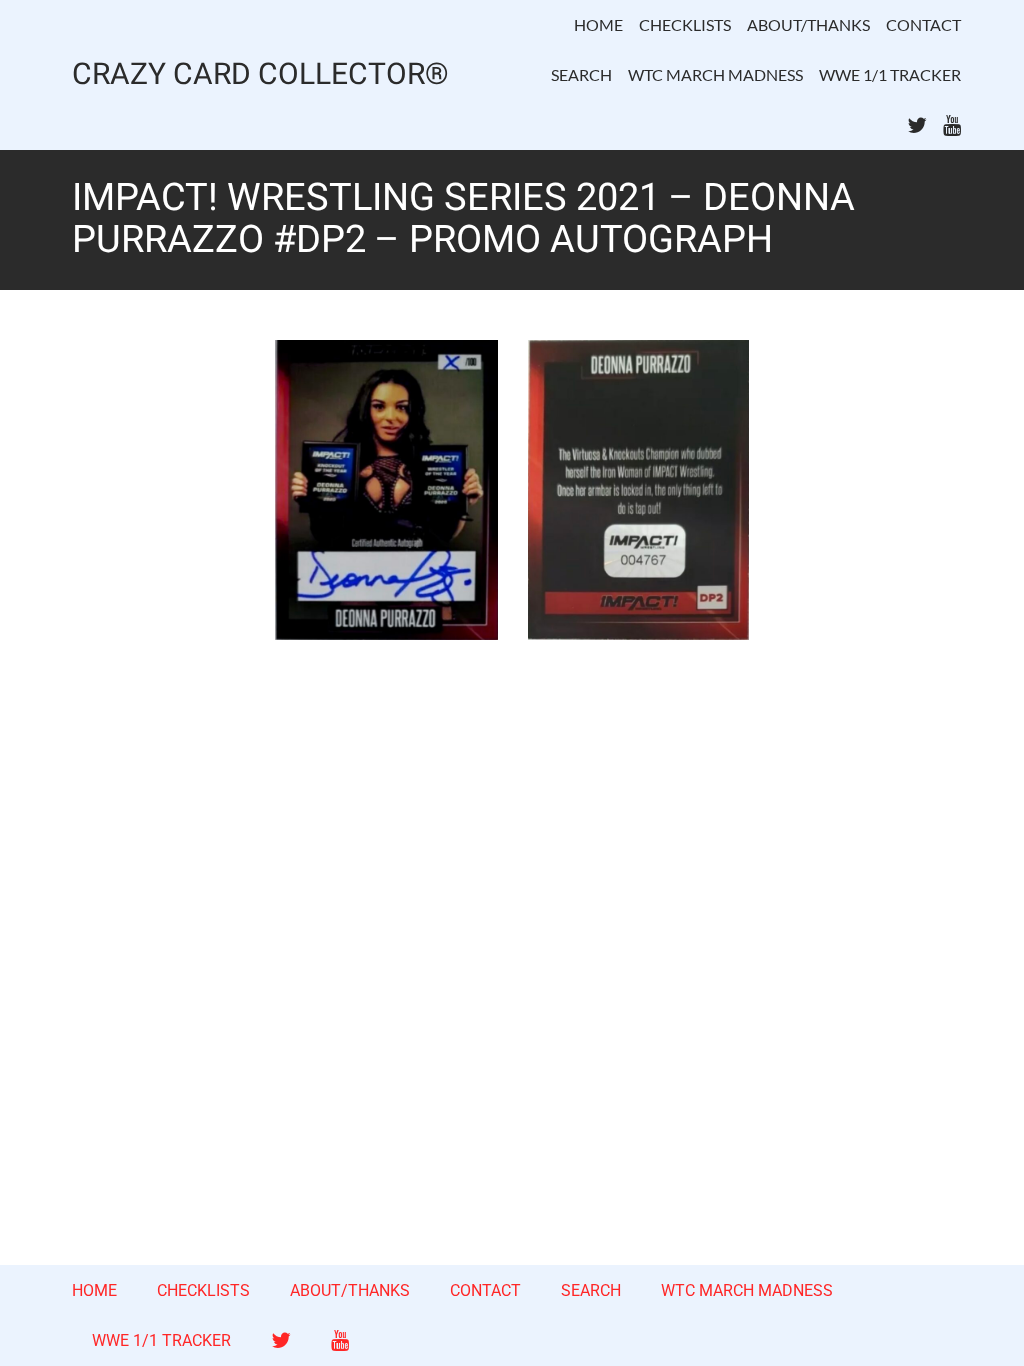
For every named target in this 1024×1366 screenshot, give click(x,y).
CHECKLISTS (685, 24)
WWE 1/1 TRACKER (890, 74)
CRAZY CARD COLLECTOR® (260, 75)
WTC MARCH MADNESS (715, 74)
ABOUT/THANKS (808, 24)
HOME (598, 24)
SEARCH (581, 74)
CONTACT (923, 24)
